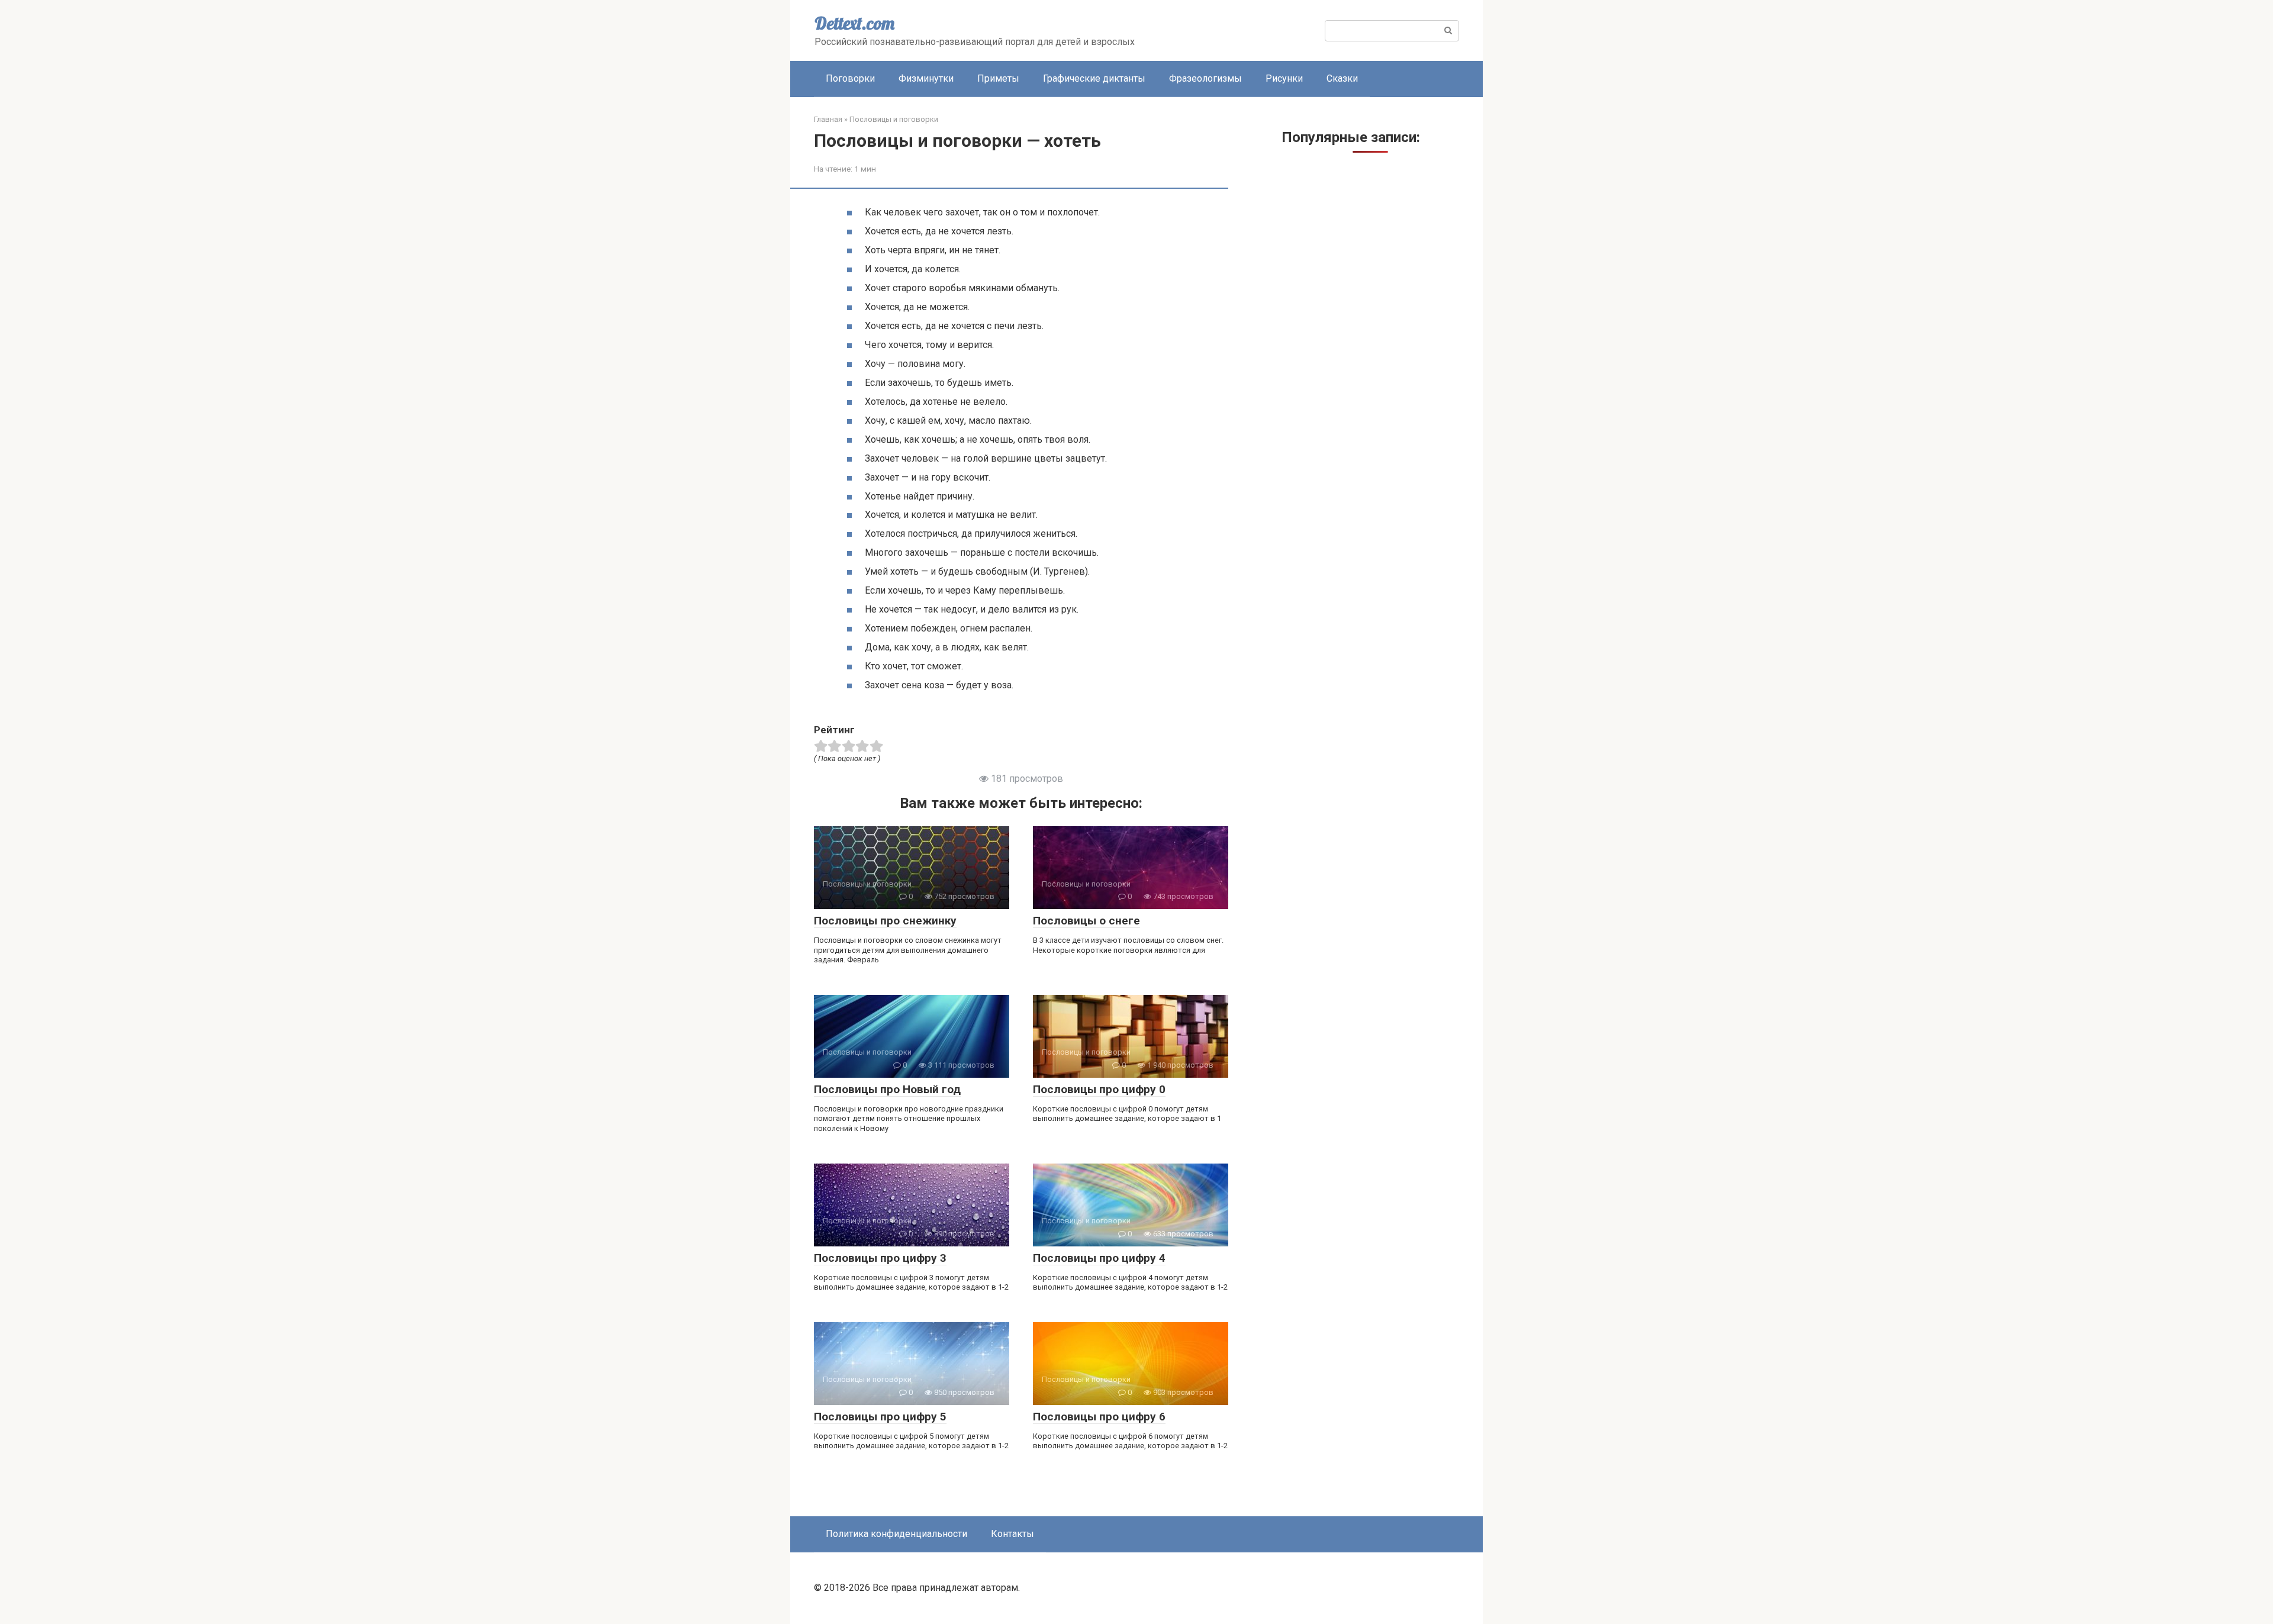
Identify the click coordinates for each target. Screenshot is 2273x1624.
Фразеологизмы (1205, 78)
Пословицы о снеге (1086, 921)
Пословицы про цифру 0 (1099, 1089)
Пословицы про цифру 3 (880, 1258)
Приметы (998, 78)
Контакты (1012, 1534)
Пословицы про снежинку (885, 921)
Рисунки (1284, 78)
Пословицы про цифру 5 (880, 1417)
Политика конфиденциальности (896, 1534)
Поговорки (850, 78)
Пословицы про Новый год (887, 1089)
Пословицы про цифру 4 (1099, 1258)
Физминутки (926, 78)
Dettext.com (854, 23)
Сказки (1342, 78)
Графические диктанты (1094, 78)
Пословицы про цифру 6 (1099, 1417)
